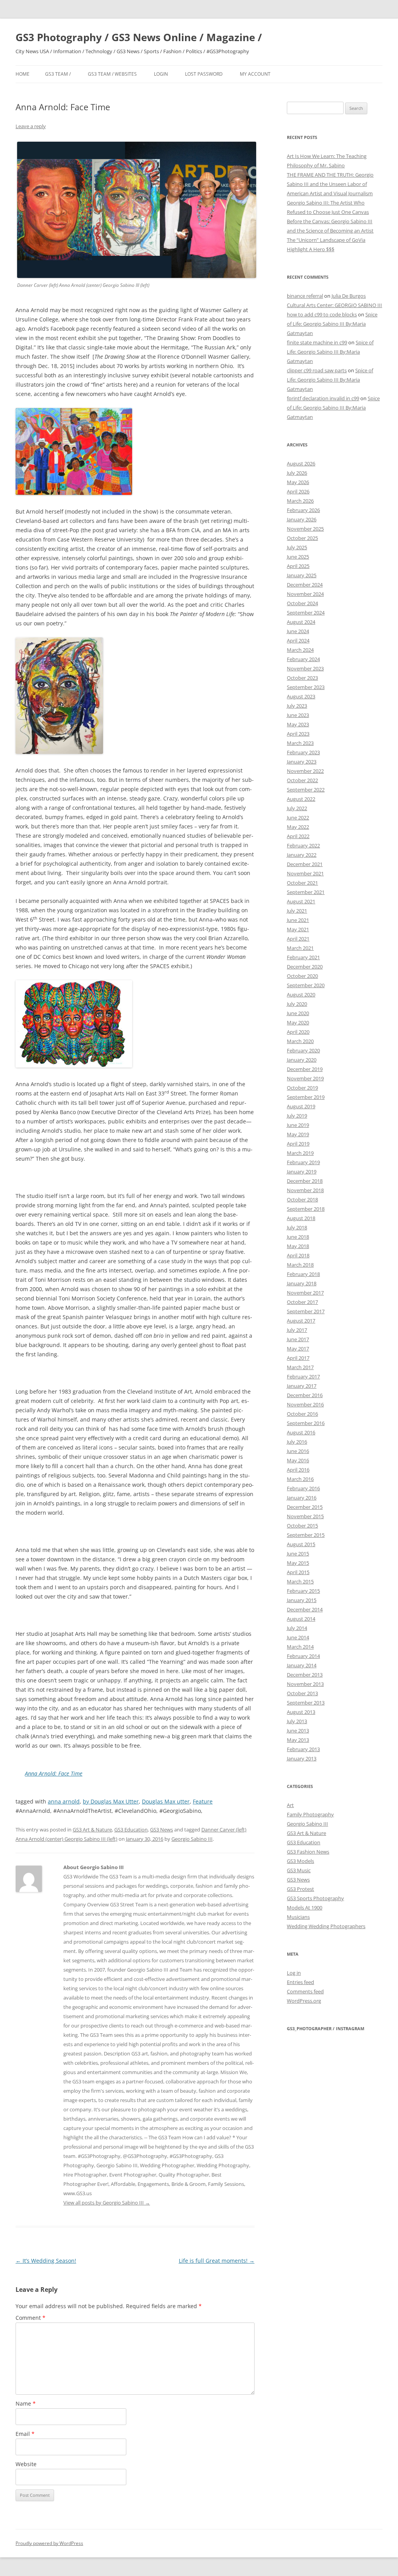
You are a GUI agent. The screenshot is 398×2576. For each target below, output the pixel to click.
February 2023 (303, 752)
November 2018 (305, 1190)
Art (290, 1805)
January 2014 (302, 1665)
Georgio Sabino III (192, 1839)
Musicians (298, 1917)
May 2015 (298, 1563)
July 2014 (297, 1628)
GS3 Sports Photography (315, 1898)
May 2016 (298, 1460)
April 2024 (298, 641)
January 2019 (302, 1172)
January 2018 (302, 1283)
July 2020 (297, 1004)
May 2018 (298, 1246)
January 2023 (302, 762)
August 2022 (301, 799)
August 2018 (301, 1218)
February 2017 (303, 1377)
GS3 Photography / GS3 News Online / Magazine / (139, 37)
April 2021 (298, 939)
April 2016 (298, 1470)
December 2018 (305, 1181)
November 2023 (305, 668)
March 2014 (300, 1647)
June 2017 (298, 1339)
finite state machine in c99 (317, 342)
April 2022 (298, 836)
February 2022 (303, 845)
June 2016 (298, 1451)
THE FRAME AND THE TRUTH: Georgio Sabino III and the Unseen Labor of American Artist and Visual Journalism (330, 184)
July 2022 (297, 808)
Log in (294, 1973)
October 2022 (302, 780)
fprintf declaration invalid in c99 (323, 398)
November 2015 (305, 1516)
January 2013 (302, 1758)
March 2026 (300, 501)
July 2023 (297, 706)
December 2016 (305, 1395)
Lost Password (204, 74)
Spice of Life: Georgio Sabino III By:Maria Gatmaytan (332, 324)
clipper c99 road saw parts (317, 370)
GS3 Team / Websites (112, 74)
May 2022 (298, 827)
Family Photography (310, 1814)
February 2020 (303, 1050)
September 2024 (306, 613)
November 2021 (305, 873)
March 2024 (300, 650)
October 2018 (302, 1199)
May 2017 (298, 1349)
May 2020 (298, 1022)
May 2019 (298, 1134)
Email (25, 2434)
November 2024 (305, 594)
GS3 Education (131, 1830)
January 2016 (302, 1498)
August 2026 (301, 463)
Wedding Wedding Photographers (326, 1926)
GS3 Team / (58, 74)
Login (161, 74)
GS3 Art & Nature (92, 1830)
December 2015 (305, 1507)
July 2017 (297, 1330)
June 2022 (298, 818)
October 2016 (302, 1414)
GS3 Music (299, 1870)
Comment (31, 2318)
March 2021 (300, 948)
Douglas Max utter (166, 1801)
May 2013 (298, 1740)
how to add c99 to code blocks (322, 314)
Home (23, 74)
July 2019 (297, 1116)
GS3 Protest (300, 1889)
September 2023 (306, 687)
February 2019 (303, 1162)
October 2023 (302, 678)
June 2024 (298, 631)
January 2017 (302, 1386)
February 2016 (303, 1488)
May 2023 (298, 724)
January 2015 (302, 1600)
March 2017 (300, 1367)
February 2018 (303, 1274)
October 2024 (302, 603)
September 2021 (306, 892)
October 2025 (302, 538)
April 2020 (298, 1032)
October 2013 (302, 1693)
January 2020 (302, 1060)
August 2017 (301, 1321)
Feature (203, 1801)
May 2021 (298, 929)
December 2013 (305, 1675)
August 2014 (301, 1619)
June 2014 (298, 1637)
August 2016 (301, 1432)
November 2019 (305, 1078)
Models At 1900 (305, 1908)
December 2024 (305, 585)
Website (26, 2464)
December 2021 (305, 864)
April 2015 (298, 1572)
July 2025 (297, 547)
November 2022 (305, 771)
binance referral (305, 296)
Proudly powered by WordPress (49, 2543)
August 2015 (301, 1544)
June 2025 (298, 557)
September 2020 (306, 985)
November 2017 (305, 1293)
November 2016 (305, 1404)
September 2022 (306, 790)
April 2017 (298, 1358)
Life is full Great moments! (217, 2261)
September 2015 (306, 1535)
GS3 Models (300, 1861)
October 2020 (302, 976)
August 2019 (301, 1106)
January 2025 (302, 575)
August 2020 (301, 995)
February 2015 (303, 1591)
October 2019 (302, 1088)
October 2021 (302, 883)
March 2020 (300, 1041)
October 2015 (302, 1526)
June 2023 (298, 715)
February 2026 (303, 510)
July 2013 (297, 1721)
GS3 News (161, 1830)
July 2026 (297, 473)
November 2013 (305, 1684)
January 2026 (302, 519)
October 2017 (302, 1302)
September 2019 (306, 1097)
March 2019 (300, 1153)
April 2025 (298, 566)
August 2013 (301, 1712)
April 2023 (298, 734)
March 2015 (300, 1581)
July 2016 (297, 1442)
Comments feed (305, 1991)
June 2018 (298, 1237)
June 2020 (298, 1013)
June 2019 (298, 1125)
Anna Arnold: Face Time (54, 1773)
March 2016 (300, 1479)
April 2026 (298, 491)
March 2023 (300, 743)
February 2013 (303, 1749)
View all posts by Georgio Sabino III (107, 2203)
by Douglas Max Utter (111, 1801)
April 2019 (298, 1144)
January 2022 (302, 855)
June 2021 (298, 920)
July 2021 (297, 911)
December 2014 (305, 1609)
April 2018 (298, 1255)
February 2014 (303, 1656)
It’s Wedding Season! (46, 2261)
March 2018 (300, 1265)
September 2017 (306, 1311)
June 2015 (298, 1554)
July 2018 (297, 1227)
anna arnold (64, 1801)
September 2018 (306, 1209)
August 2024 (301, 622)
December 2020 (305, 967)
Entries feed (300, 1982)
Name (26, 2403)
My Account (255, 74)
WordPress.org (304, 2001)
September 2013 (306, 1703)
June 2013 (298, 1731)
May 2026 (298, 482)
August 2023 (301, 696)
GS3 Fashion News (308, 1852)
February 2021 (303, 957)
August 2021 (301, 901)
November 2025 (305, 529)
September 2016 (306, 1423)
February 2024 (303, 659)
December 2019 (305, 1069)
